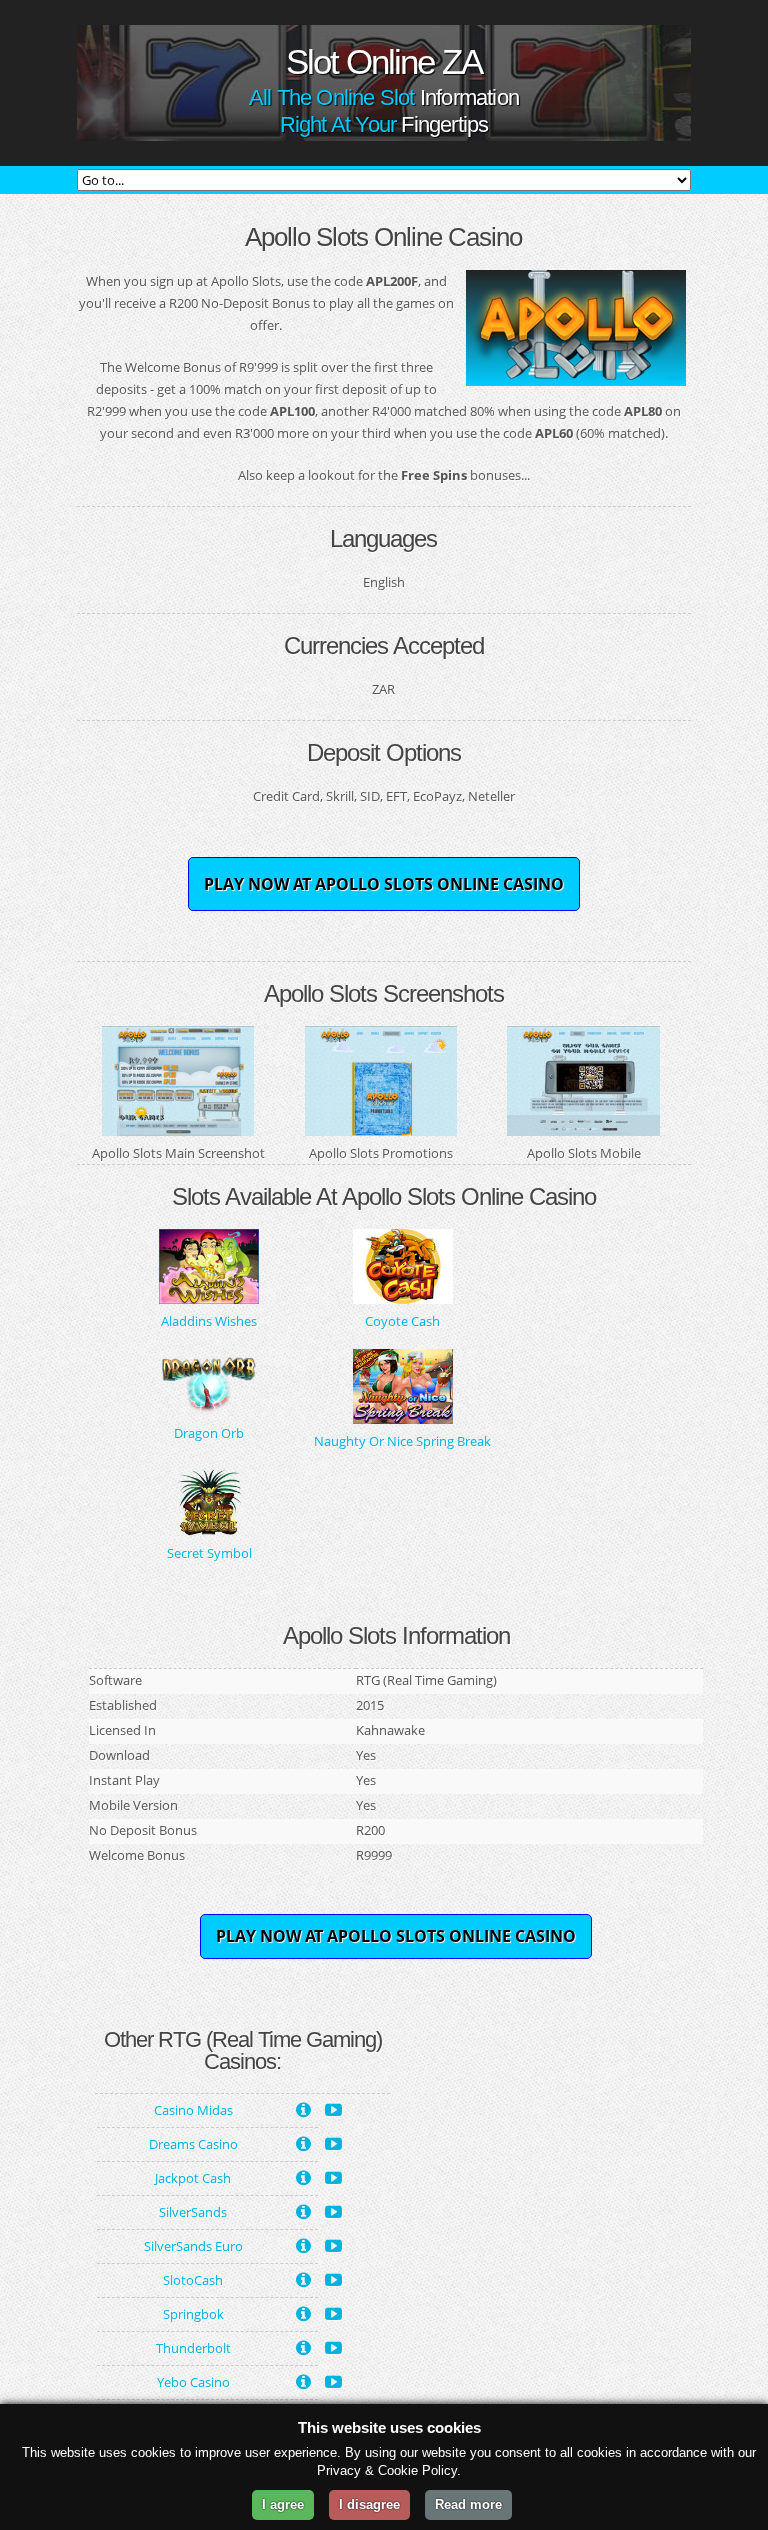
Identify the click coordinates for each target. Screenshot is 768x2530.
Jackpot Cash (193, 2178)
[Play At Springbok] (333, 2312)
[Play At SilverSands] (333, 2210)
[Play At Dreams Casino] (333, 2142)
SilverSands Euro (193, 2246)
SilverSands (193, 2212)
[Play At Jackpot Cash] (333, 2176)
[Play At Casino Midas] (333, 2108)
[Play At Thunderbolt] (333, 2346)
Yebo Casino (193, 2382)
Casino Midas (193, 2110)
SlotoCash (193, 2280)
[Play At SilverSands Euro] (333, 2244)
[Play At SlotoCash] (333, 2278)
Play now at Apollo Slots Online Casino (384, 884)
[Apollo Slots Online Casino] (576, 375)
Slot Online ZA (384, 61)
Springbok (193, 2314)
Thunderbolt (193, 2348)
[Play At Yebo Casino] (333, 2380)
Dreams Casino (193, 2144)
